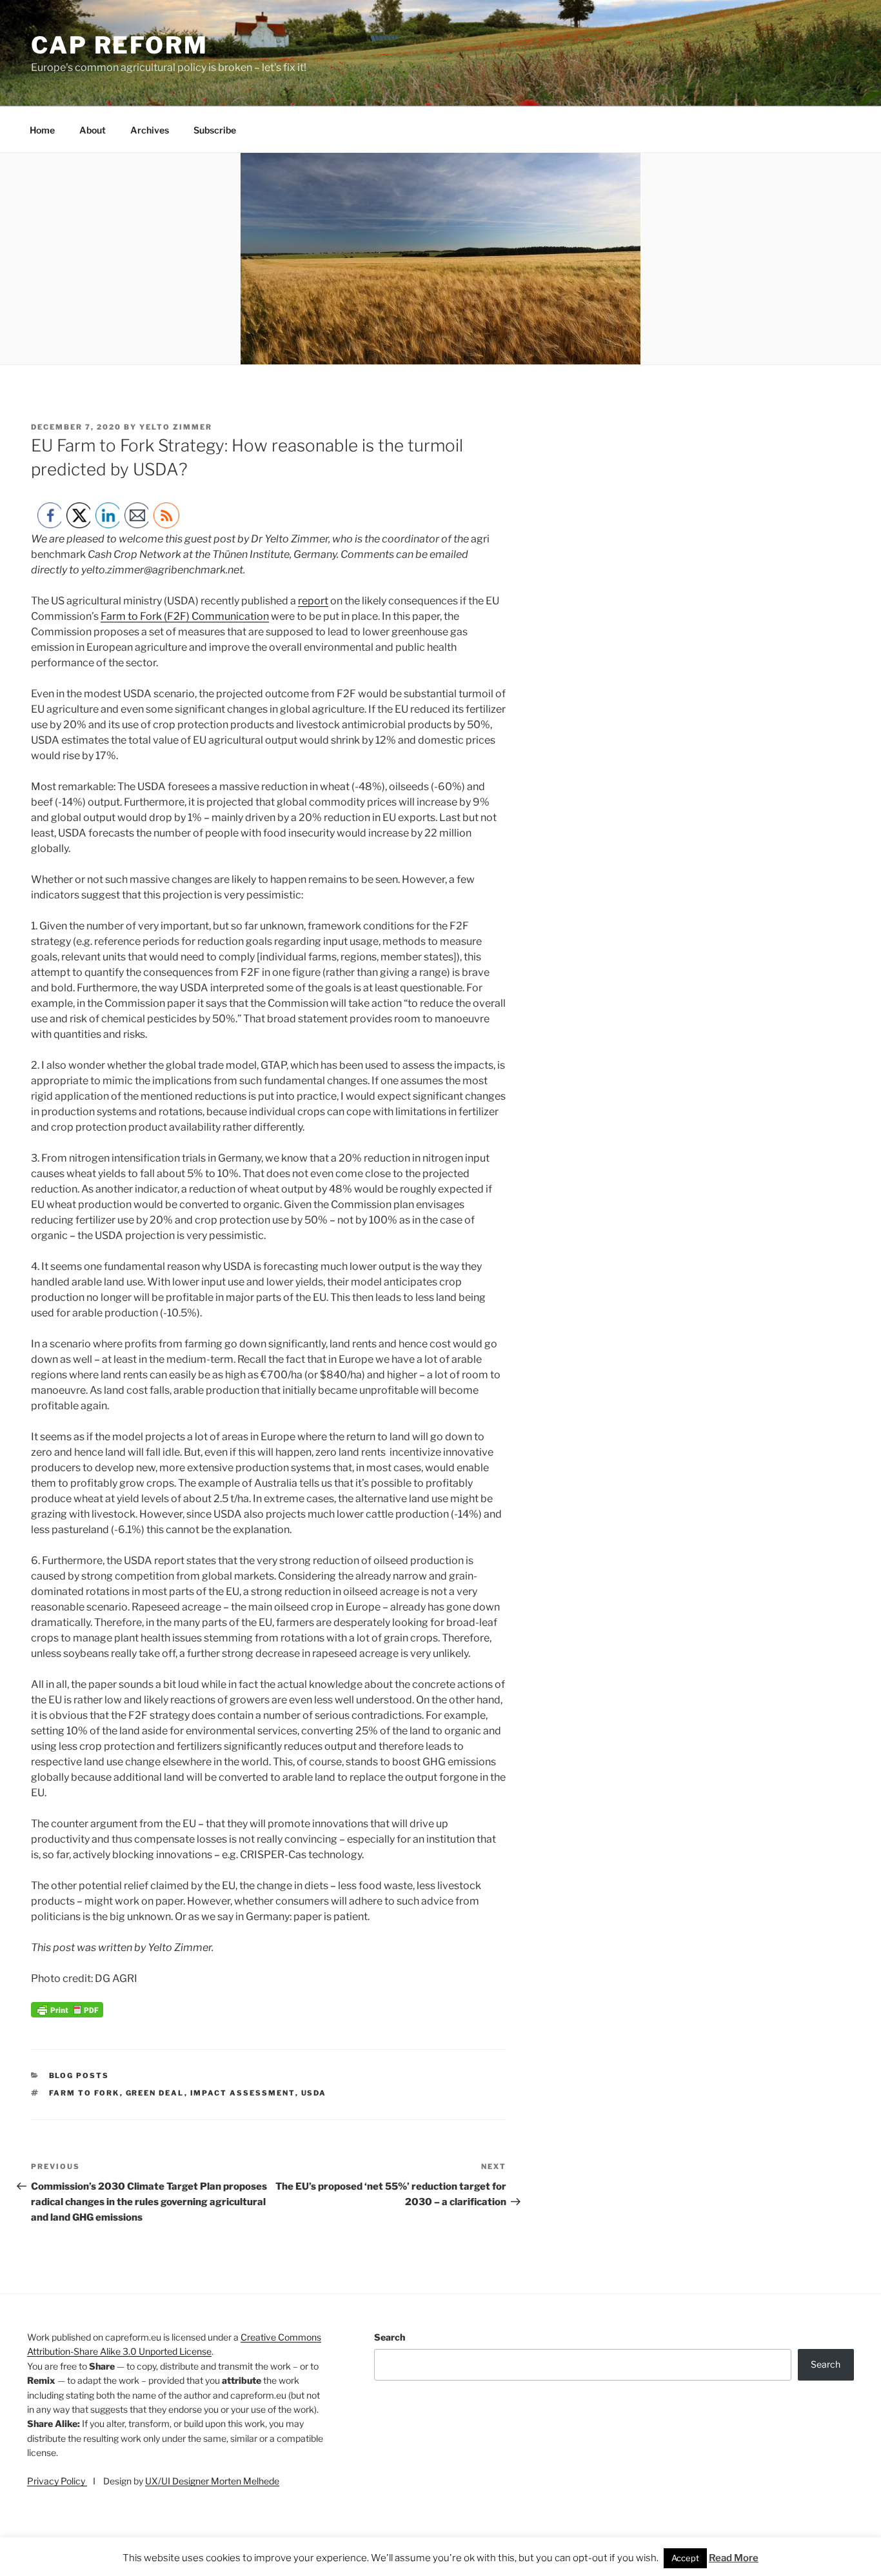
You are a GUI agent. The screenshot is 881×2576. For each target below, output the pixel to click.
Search (390, 2337)
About (93, 130)
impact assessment (243, 2093)
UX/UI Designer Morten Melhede (212, 2481)
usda (314, 2093)
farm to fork (84, 2093)
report (313, 601)
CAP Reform (120, 45)
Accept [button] (685, 2558)
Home (42, 130)
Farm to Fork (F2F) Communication (185, 616)
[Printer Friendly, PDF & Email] (67, 2014)
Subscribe (215, 130)
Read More (734, 2558)
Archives (150, 130)
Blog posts (79, 2076)
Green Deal (155, 2093)
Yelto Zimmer (176, 427)
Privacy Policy (57, 2481)
